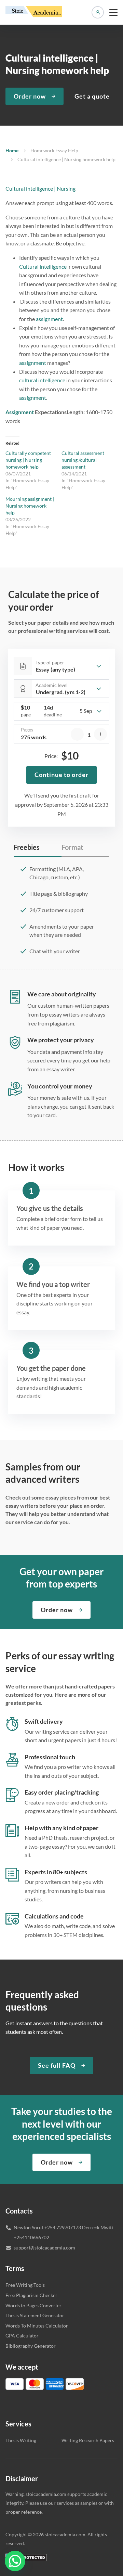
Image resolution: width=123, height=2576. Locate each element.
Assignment (20, 412)
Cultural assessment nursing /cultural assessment (83, 460)
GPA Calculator (22, 2336)
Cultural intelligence (43, 266)
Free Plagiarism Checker (31, 2295)
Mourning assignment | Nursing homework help (30, 506)
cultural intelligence (42, 380)
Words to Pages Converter (33, 2305)
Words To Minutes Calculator (37, 2326)
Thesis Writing (21, 2440)
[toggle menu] (113, 12)
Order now (30, 96)
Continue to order (61, 775)
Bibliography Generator (31, 2346)
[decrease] (77, 734)
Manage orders (98, 12)
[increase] (100, 734)
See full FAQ (57, 2065)
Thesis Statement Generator (35, 2315)
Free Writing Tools (25, 2285)
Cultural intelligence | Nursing (40, 188)
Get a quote (92, 96)
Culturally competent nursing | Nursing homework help (28, 460)
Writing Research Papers (88, 2440)
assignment (49, 319)
